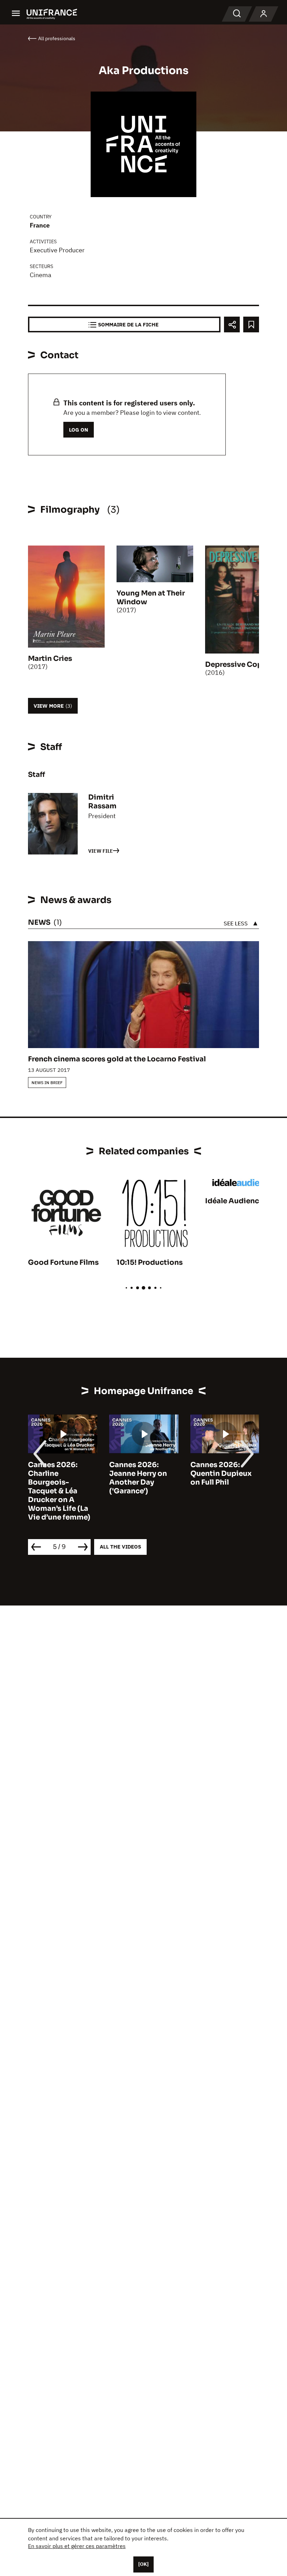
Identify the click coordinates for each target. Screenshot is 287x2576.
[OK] (143, 2564)
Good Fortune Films (63, 1262)
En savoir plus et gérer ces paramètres (77, 2546)
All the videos (120, 1547)
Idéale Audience (234, 1201)
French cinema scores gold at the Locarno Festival (117, 1059)
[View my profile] (264, 14)
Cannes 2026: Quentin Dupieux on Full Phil (221, 1474)
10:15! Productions (150, 1262)
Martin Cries (50, 659)
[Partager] (232, 324)
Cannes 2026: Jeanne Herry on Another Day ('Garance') (138, 1478)
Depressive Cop (234, 665)
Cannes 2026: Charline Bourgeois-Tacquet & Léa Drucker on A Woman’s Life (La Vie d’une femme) (59, 1491)
